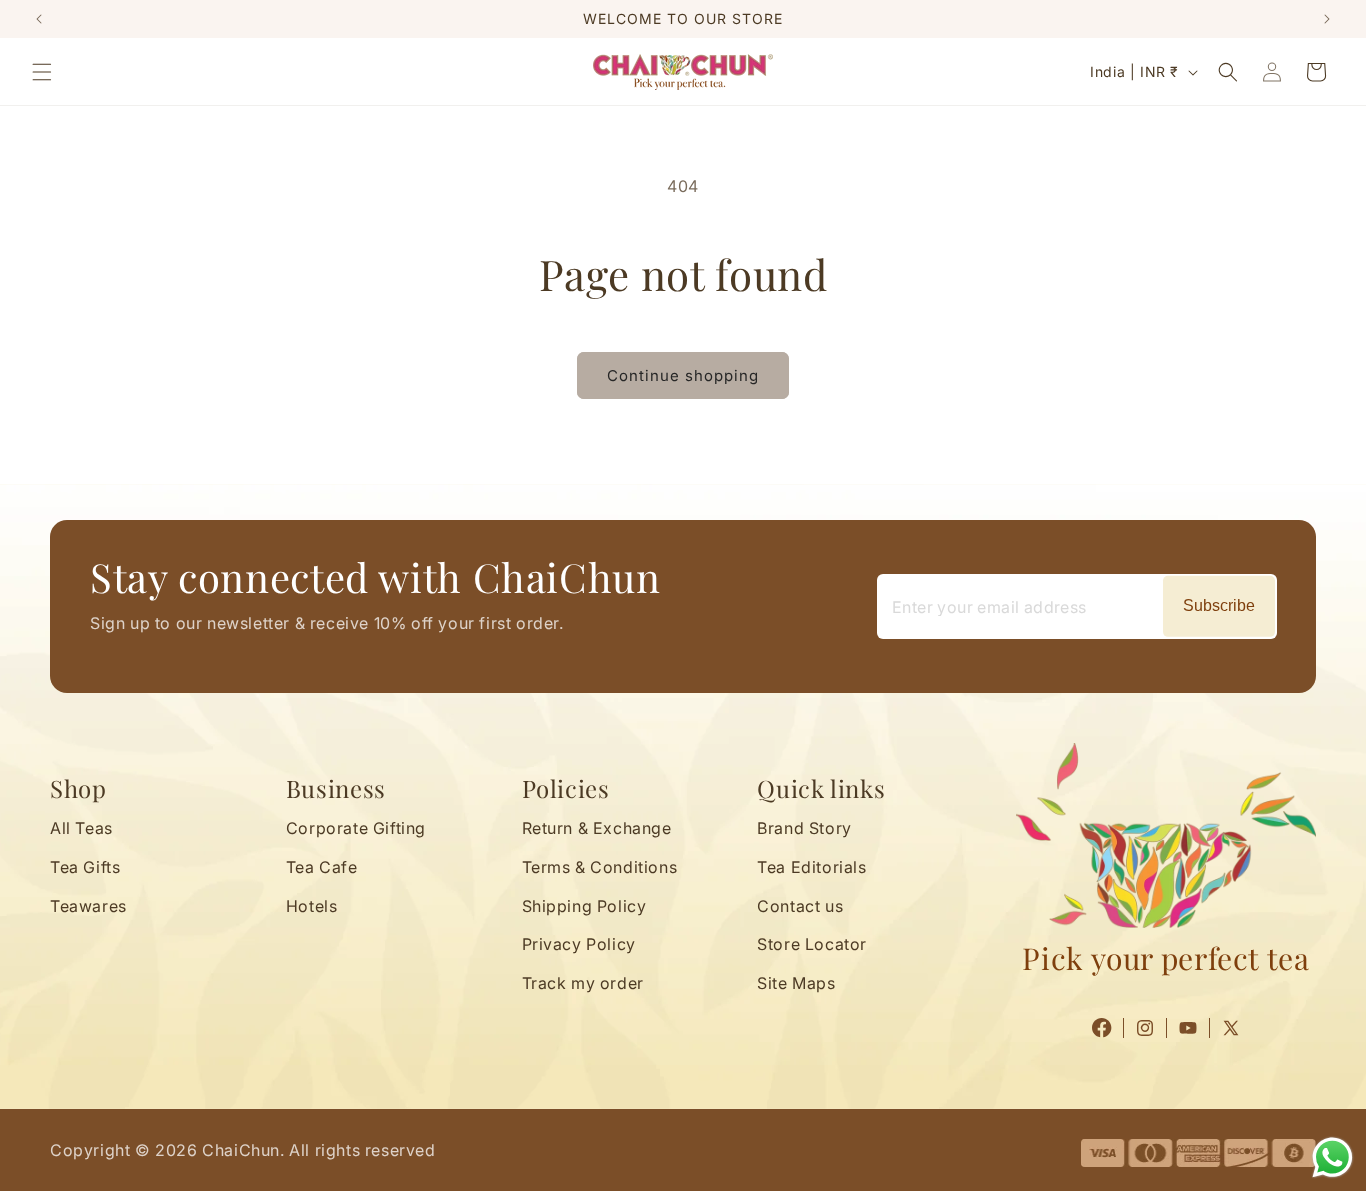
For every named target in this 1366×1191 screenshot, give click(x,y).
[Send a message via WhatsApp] (1332, 1157)
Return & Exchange (597, 828)
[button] (42, 72)
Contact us (800, 906)
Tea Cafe (322, 867)
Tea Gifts (85, 867)
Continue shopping (683, 375)
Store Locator (812, 945)
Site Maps (796, 984)
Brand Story (804, 828)
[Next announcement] (1327, 19)
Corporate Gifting (356, 828)
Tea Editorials (811, 867)
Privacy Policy (579, 945)
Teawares (88, 906)
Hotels (312, 906)
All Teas (81, 828)
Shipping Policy (584, 906)
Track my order (583, 984)
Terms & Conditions (600, 867)
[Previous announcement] (39, 19)
